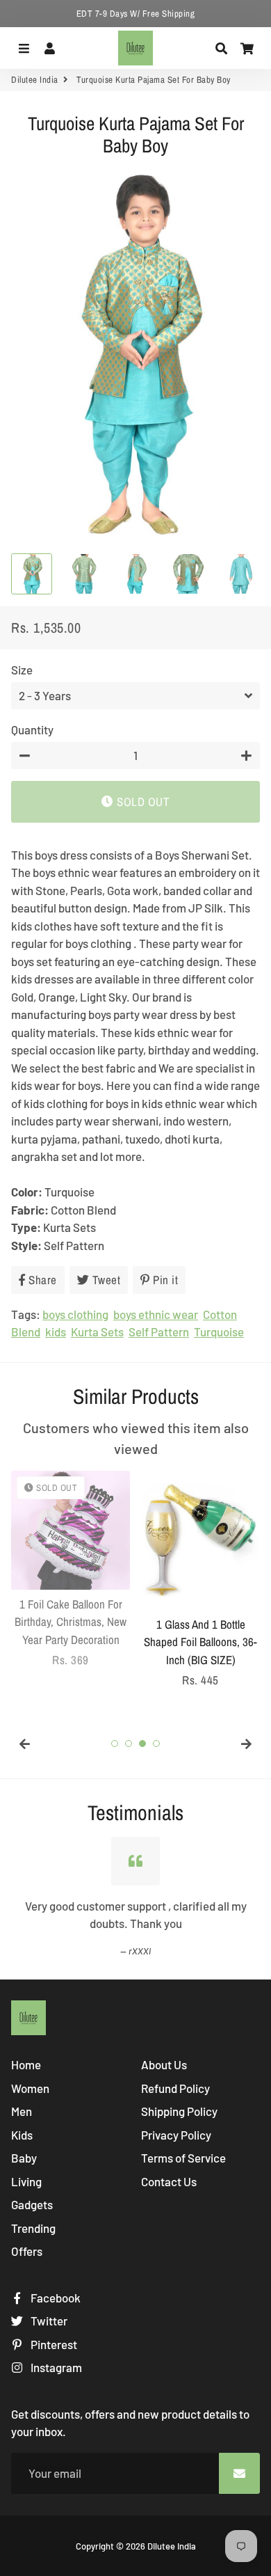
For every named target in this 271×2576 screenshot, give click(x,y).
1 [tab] (115, 1744)
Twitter (48, 2321)
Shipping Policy (179, 2111)
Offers (27, 2251)
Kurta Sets (97, 1332)
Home (26, 2064)
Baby (24, 2158)
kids (56, 1332)
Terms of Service (183, 2158)
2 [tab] (129, 1744)
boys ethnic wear (156, 1314)
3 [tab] (142, 1744)
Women (30, 2088)
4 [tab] (156, 1744)
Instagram (55, 2367)
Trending (33, 2228)
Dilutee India (35, 80)
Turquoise (219, 1332)
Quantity (32, 729)
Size (22, 670)
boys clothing (75, 1314)
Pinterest (53, 2344)
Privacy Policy (176, 2135)
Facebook (55, 2298)
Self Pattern (159, 1332)
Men (22, 2111)
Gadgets (32, 2204)
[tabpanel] (71, 1570)
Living (26, 2181)
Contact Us (169, 2181)
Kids (22, 2135)
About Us (164, 2064)
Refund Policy (175, 2088)
